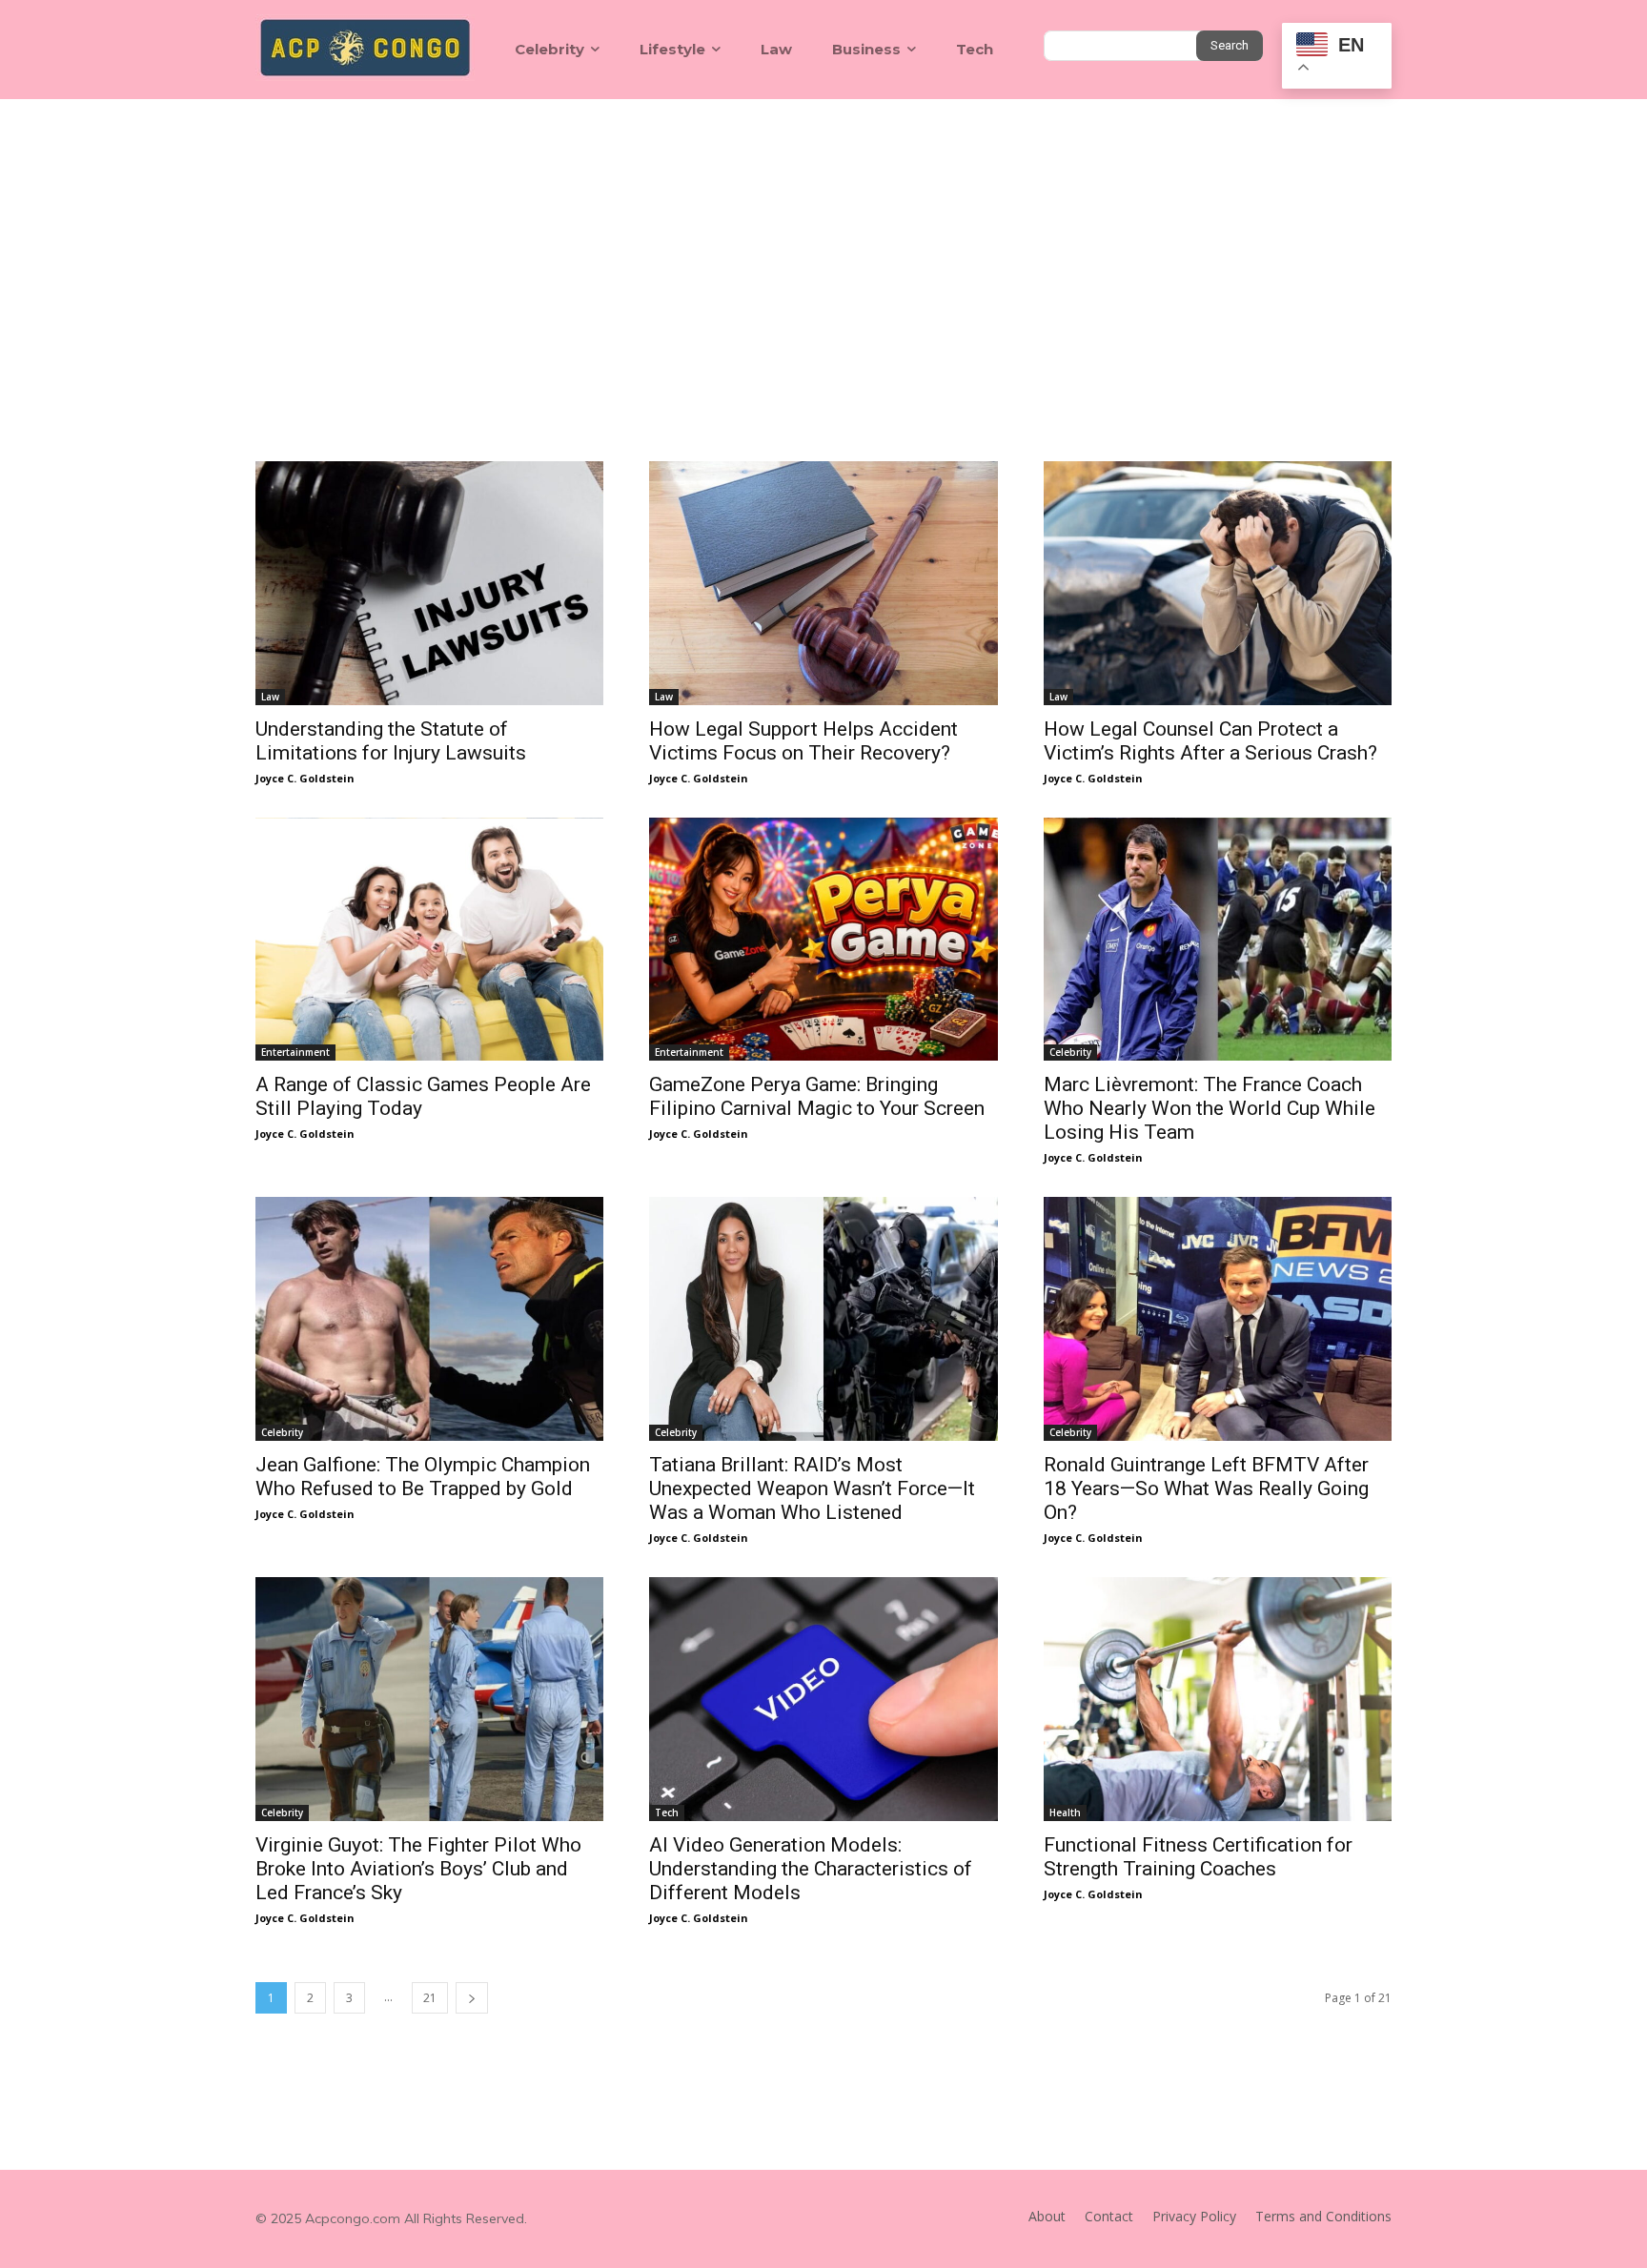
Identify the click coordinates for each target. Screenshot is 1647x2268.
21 (430, 1998)
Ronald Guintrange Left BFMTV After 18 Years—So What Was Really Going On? (1206, 1488)
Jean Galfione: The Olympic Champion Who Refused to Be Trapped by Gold (423, 1477)
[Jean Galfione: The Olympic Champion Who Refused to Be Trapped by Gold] (429, 1319)
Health (1065, 1812)
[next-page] (472, 1998)
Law (270, 697)
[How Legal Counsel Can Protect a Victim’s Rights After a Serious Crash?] (1218, 583)
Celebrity (1070, 1052)
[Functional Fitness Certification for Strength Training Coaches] (1218, 1699)
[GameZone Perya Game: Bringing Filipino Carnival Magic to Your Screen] (823, 940)
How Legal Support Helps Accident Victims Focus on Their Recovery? (803, 741)
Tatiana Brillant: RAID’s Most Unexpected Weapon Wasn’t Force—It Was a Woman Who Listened (812, 1488)
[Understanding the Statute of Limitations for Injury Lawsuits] (429, 583)
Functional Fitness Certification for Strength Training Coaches (1198, 1857)
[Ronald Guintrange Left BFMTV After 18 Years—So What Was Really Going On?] (1218, 1319)
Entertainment (295, 1052)
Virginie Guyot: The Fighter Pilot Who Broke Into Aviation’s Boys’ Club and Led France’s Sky (418, 1869)
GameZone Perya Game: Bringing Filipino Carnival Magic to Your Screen (817, 1096)
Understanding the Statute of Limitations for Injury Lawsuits (391, 741)
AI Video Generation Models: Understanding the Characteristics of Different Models (811, 1869)
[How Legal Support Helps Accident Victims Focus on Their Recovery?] (823, 583)
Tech (667, 1812)
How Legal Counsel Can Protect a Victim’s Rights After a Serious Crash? (1210, 741)
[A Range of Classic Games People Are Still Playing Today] (429, 940)
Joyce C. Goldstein (305, 778)
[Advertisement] (823, 242)
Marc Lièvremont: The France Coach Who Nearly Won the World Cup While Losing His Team (1210, 1108)
